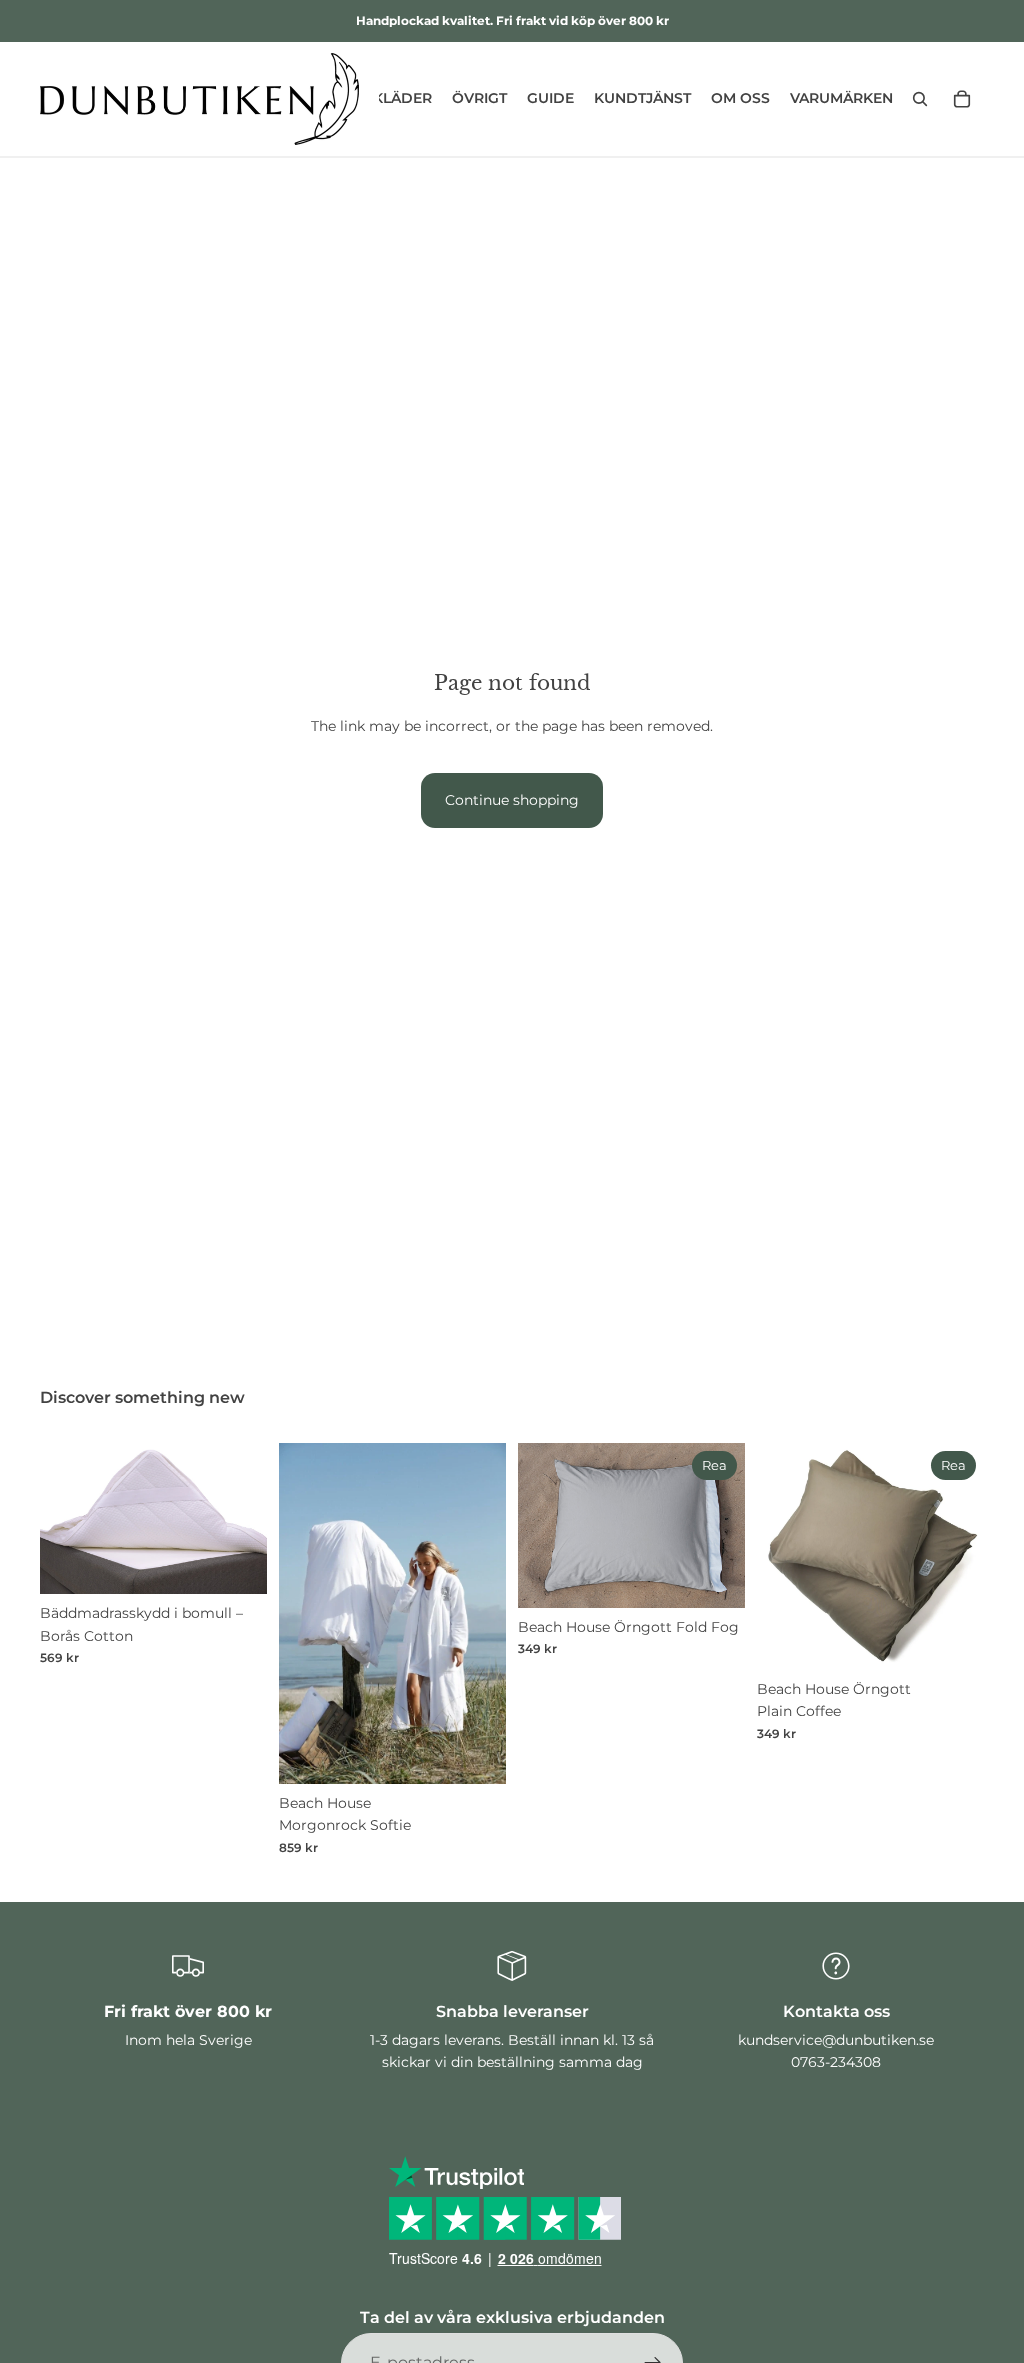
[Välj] (236, 1564)
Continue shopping (512, 800)
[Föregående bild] (62, 1519)
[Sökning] (920, 99)
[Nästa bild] (245, 1519)
